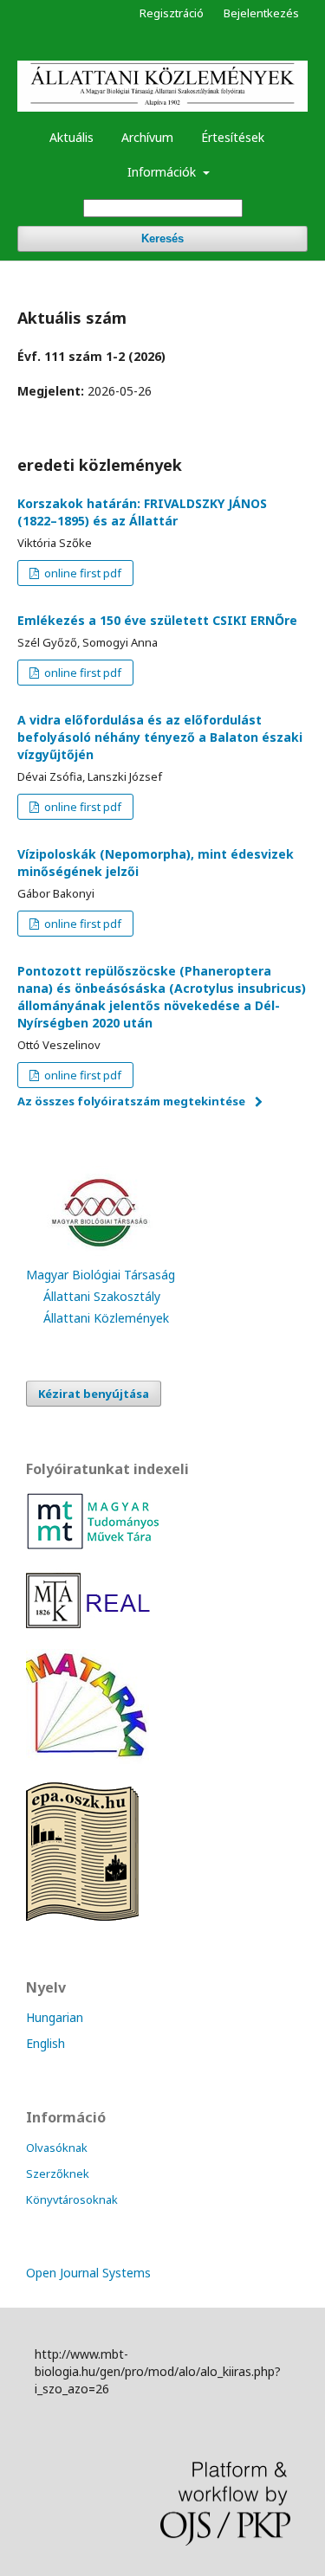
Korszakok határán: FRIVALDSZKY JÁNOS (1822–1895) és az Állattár (142, 512)
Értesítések (233, 137)
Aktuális (71, 137)
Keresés (162, 238)
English (45, 2043)
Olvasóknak (57, 2148)
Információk (163, 172)
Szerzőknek (58, 2173)
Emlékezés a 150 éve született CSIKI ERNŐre (157, 620)
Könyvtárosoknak (72, 2199)
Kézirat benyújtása (94, 1394)
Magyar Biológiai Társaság (101, 1275)
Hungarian (55, 2017)
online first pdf (81, 573)
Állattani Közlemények (106, 1318)
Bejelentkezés (261, 13)
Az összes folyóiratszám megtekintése (131, 1101)
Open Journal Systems (88, 2273)
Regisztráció (172, 13)
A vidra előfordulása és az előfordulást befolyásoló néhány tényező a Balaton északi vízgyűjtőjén (160, 737)
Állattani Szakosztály (102, 1296)
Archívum (147, 137)
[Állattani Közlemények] (88, 1759)
